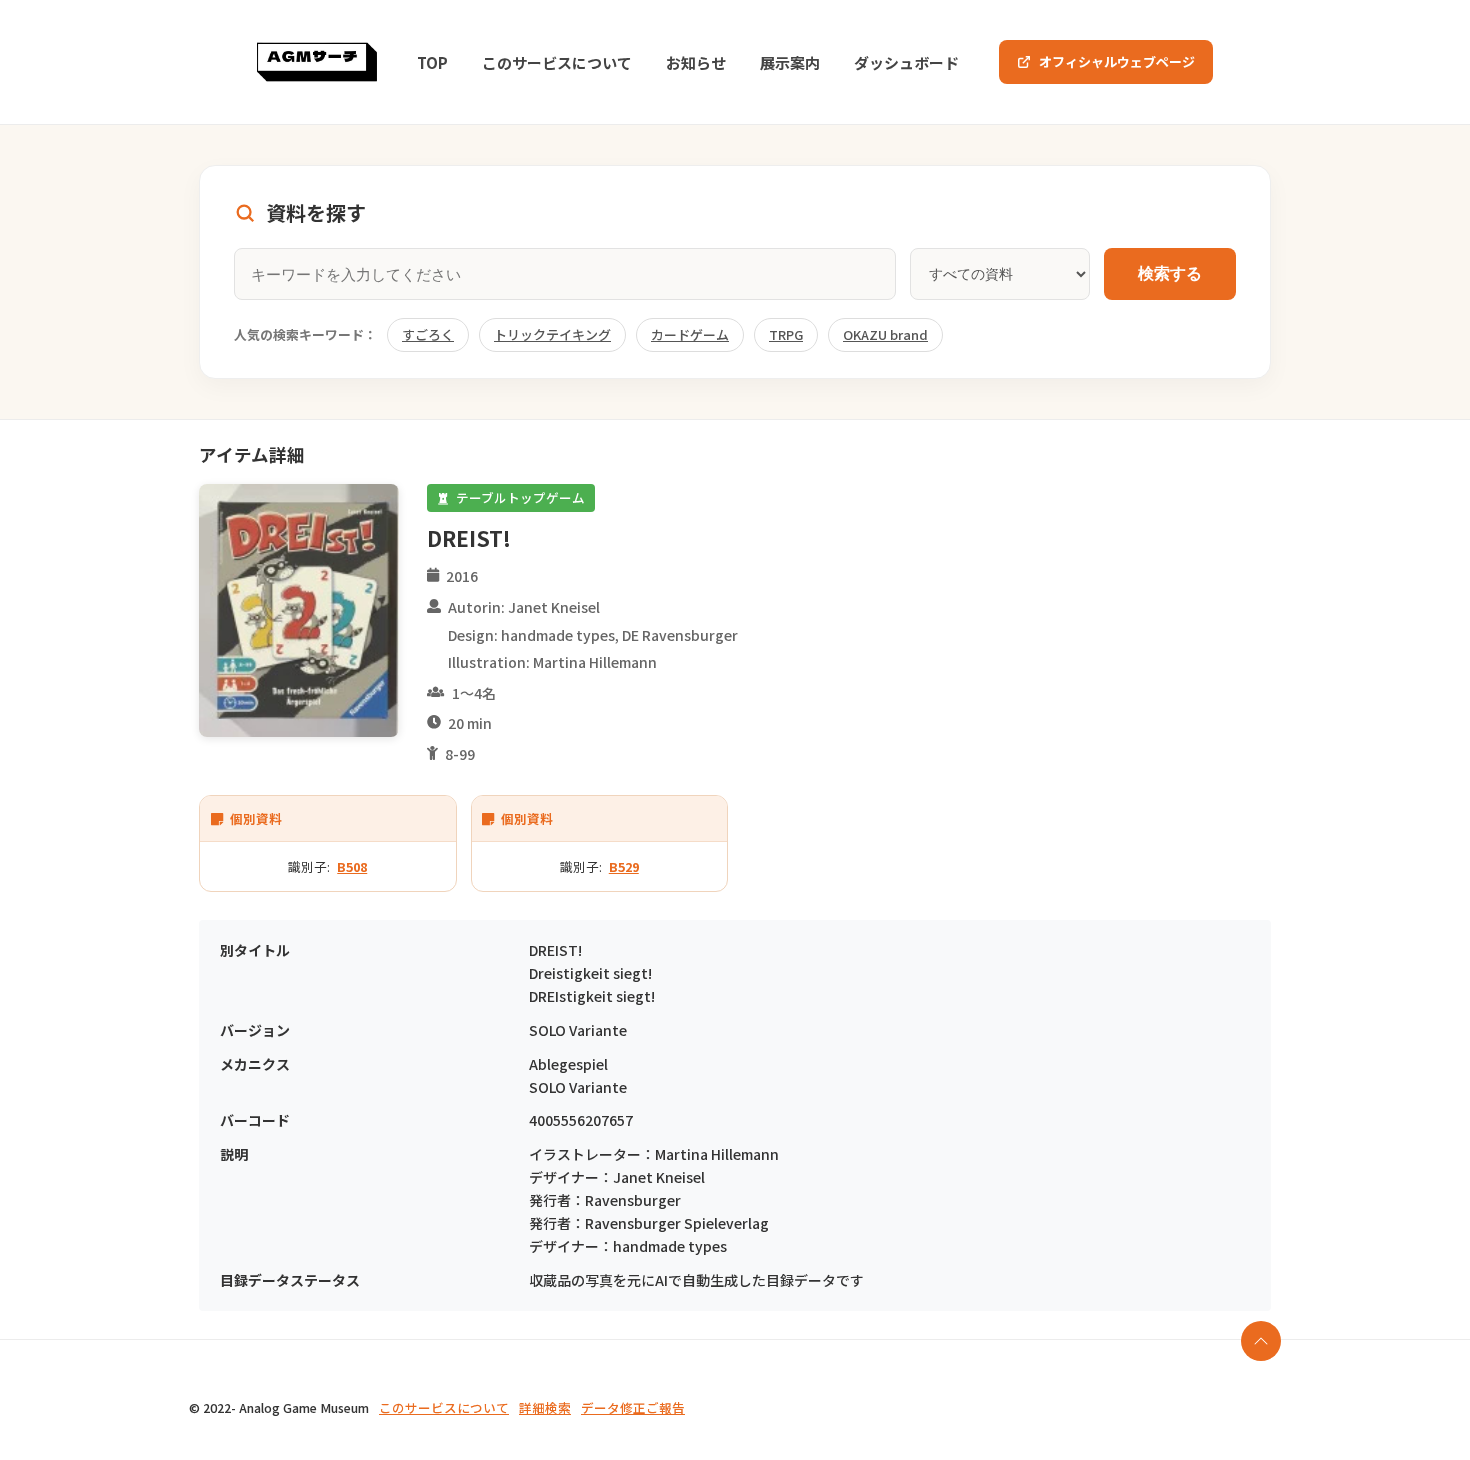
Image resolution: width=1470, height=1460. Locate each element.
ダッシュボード (906, 62)
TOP (432, 62)
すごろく (428, 334)
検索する (1170, 273)
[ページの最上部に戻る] (1261, 1341)
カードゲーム (690, 334)
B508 (352, 866)
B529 (624, 866)
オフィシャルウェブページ (1117, 61)
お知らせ (696, 62)
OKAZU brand (885, 334)
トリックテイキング (552, 334)
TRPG (786, 334)
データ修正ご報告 (633, 1407)
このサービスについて (557, 62)
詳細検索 (545, 1407)
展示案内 (790, 62)
